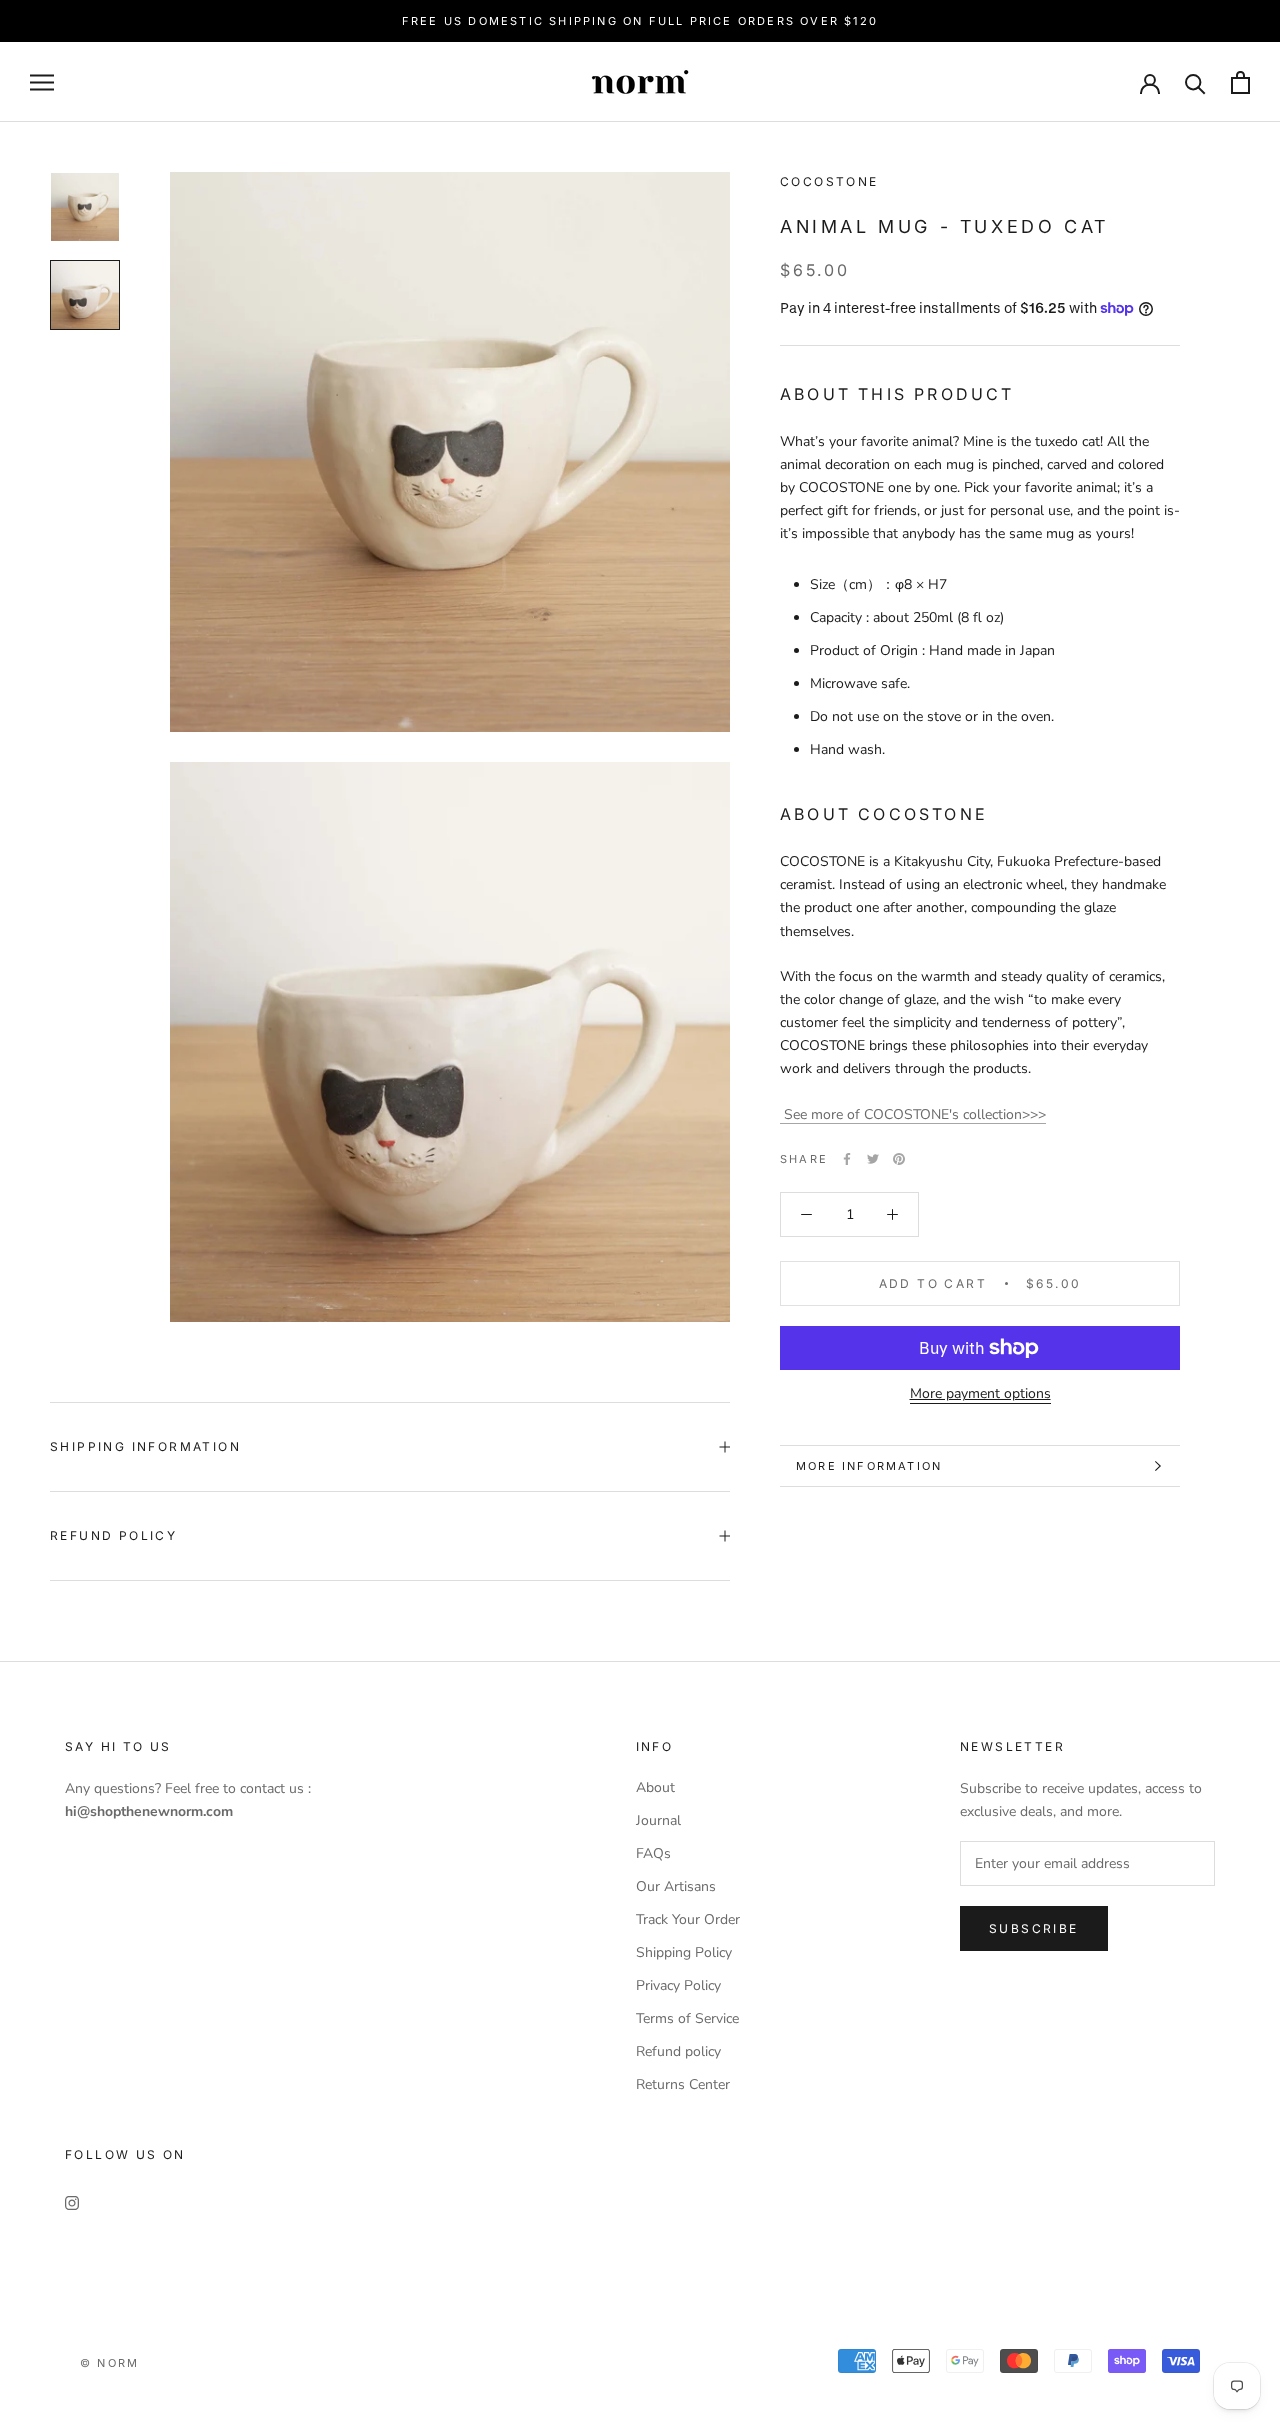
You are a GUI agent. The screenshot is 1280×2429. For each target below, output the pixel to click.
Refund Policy (113, 1535)
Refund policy (678, 2051)
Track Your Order (688, 1919)
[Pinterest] (899, 1159)
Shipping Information (145, 1446)
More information (869, 1466)
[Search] (1195, 82)
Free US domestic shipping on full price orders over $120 (640, 21)
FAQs (653, 1853)
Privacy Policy (678, 1985)
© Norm (109, 2363)
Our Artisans (676, 1886)
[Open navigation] (42, 82)
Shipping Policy (684, 1952)
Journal (658, 1820)
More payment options (980, 1393)
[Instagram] (72, 2201)
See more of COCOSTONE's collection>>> (913, 1114)
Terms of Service (687, 2018)
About (655, 1787)
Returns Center (683, 2084)
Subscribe (1034, 1928)
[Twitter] (873, 1159)
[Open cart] (1240, 82)
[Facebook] (847, 1159)
